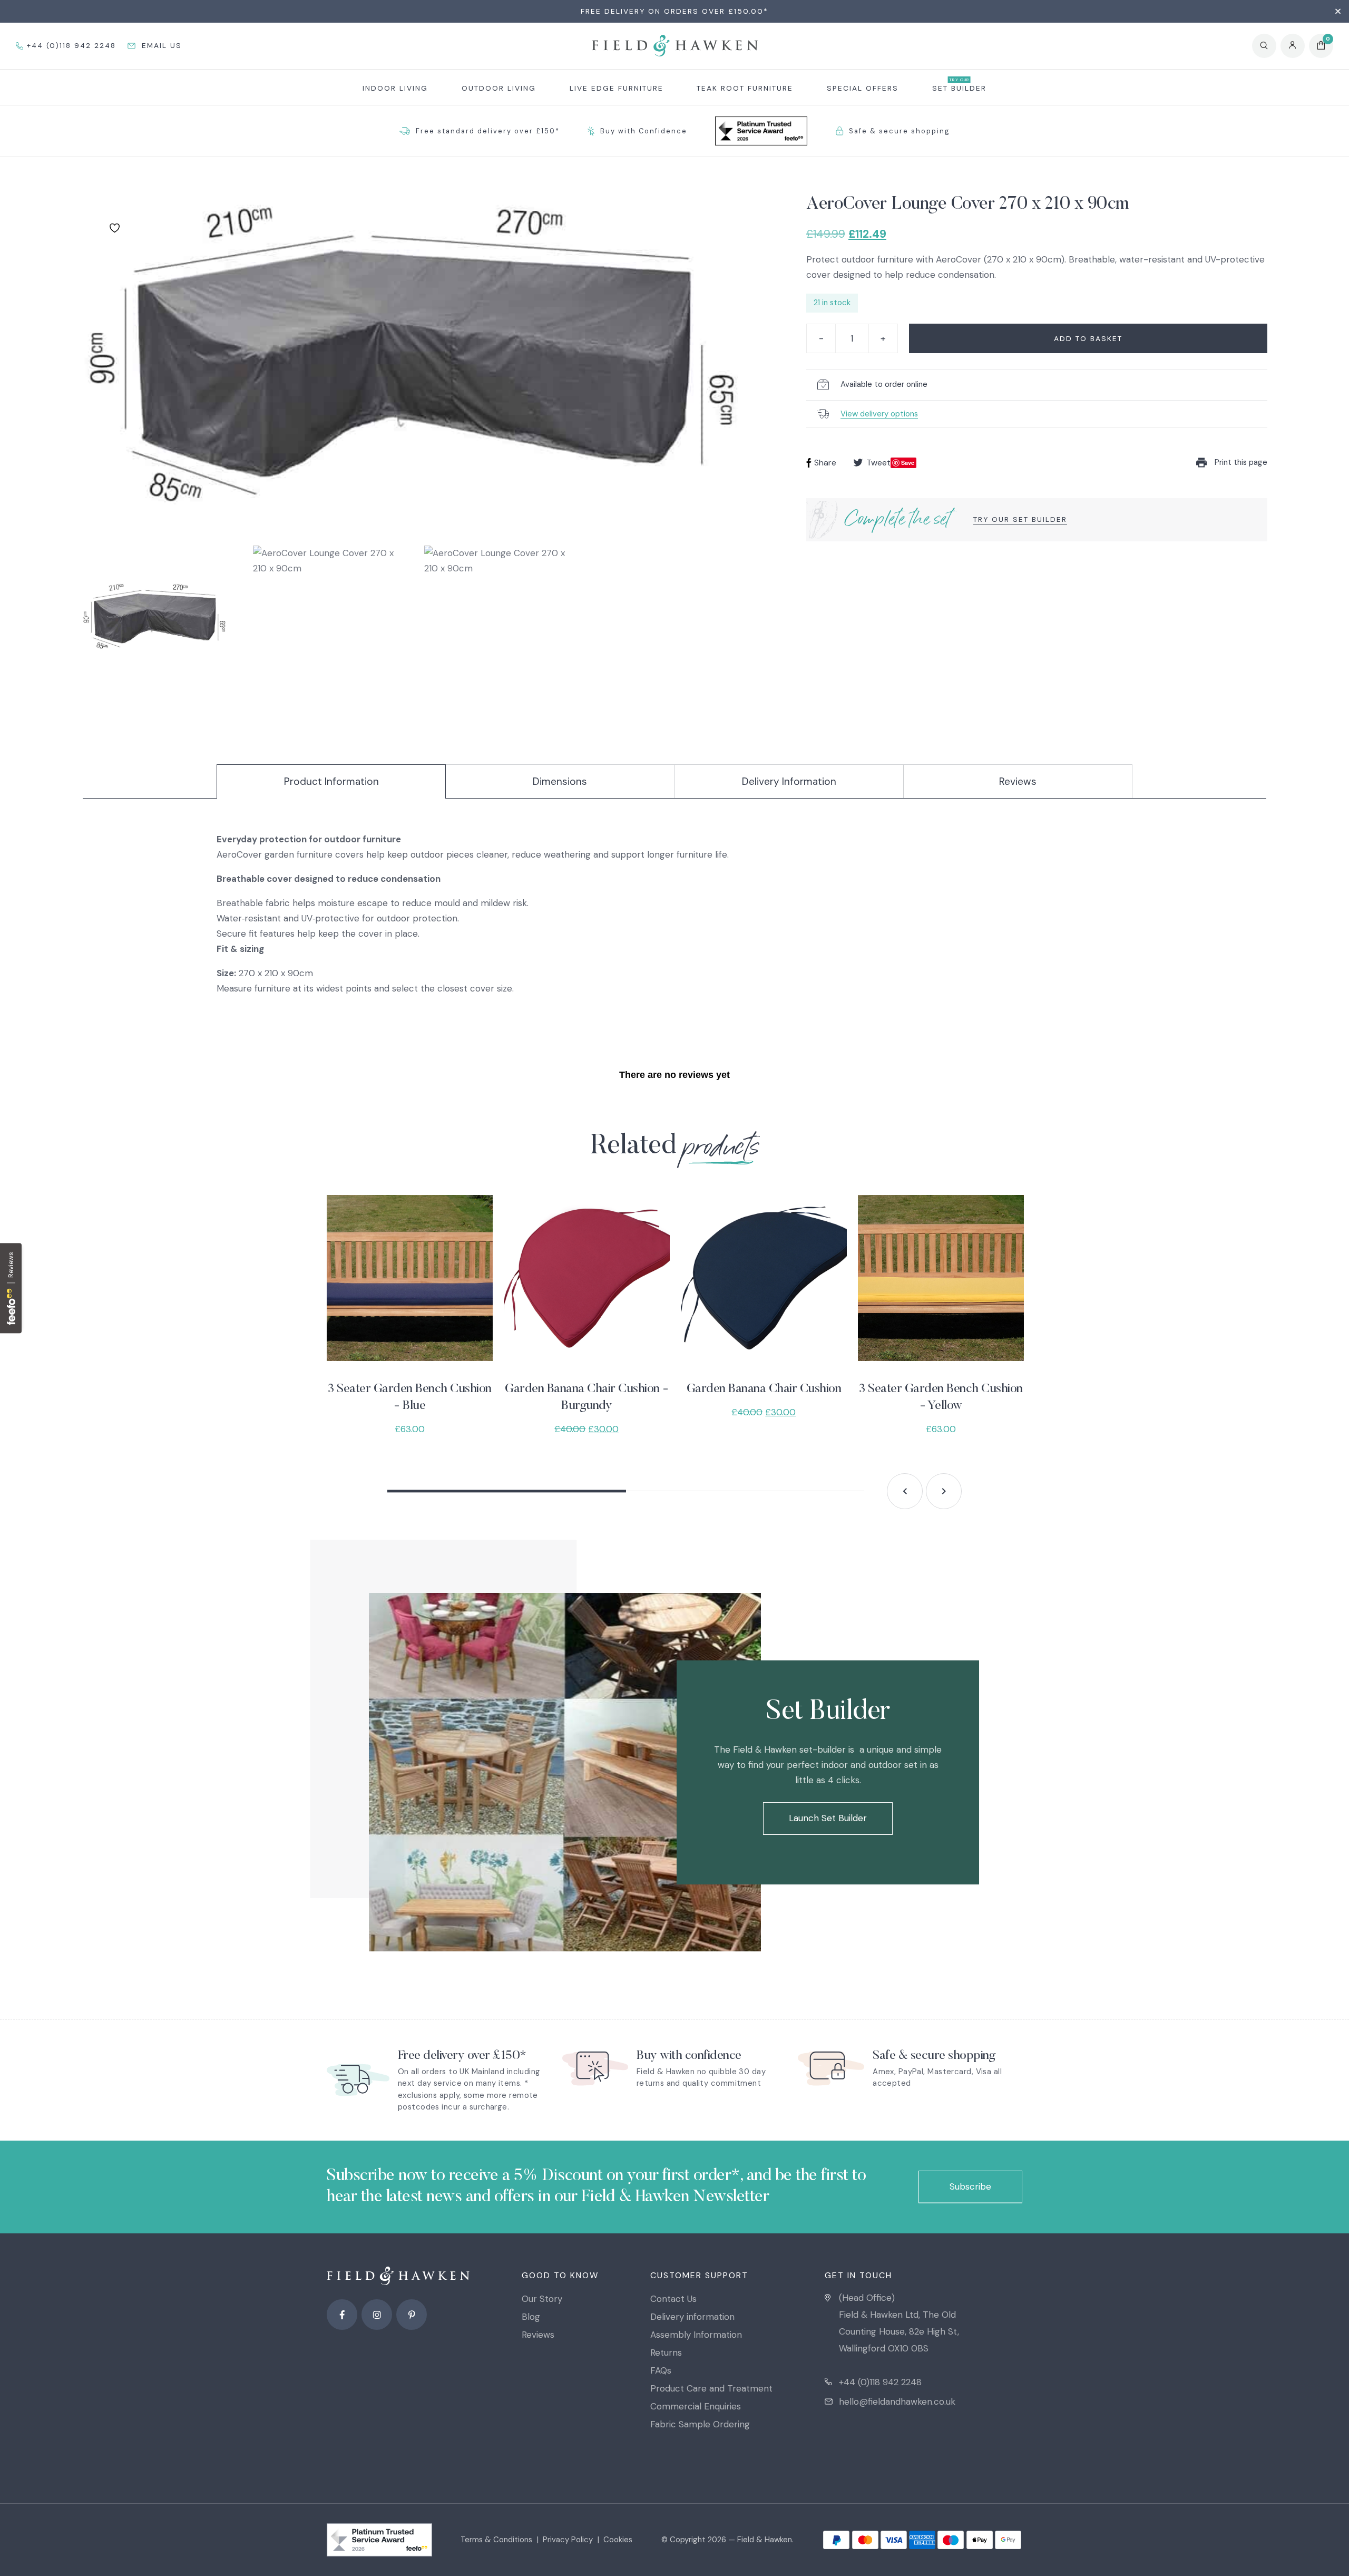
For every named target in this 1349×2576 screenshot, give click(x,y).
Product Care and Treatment (711, 2388)
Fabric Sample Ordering (700, 2424)
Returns (666, 2353)
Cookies (618, 2540)
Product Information (331, 781)
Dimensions (560, 781)
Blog (531, 2317)
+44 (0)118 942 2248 (880, 2382)
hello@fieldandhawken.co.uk (897, 2402)
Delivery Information (789, 781)
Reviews (1018, 781)
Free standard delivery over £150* (488, 131)
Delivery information (692, 2317)
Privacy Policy (568, 2540)
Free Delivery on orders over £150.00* (674, 11)
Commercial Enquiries (696, 2406)
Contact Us (673, 2299)
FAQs (661, 2370)
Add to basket (1088, 338)
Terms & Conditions (496, 2540)
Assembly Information (696, 2335)
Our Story (542, 2299)
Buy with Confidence (644, 131)
